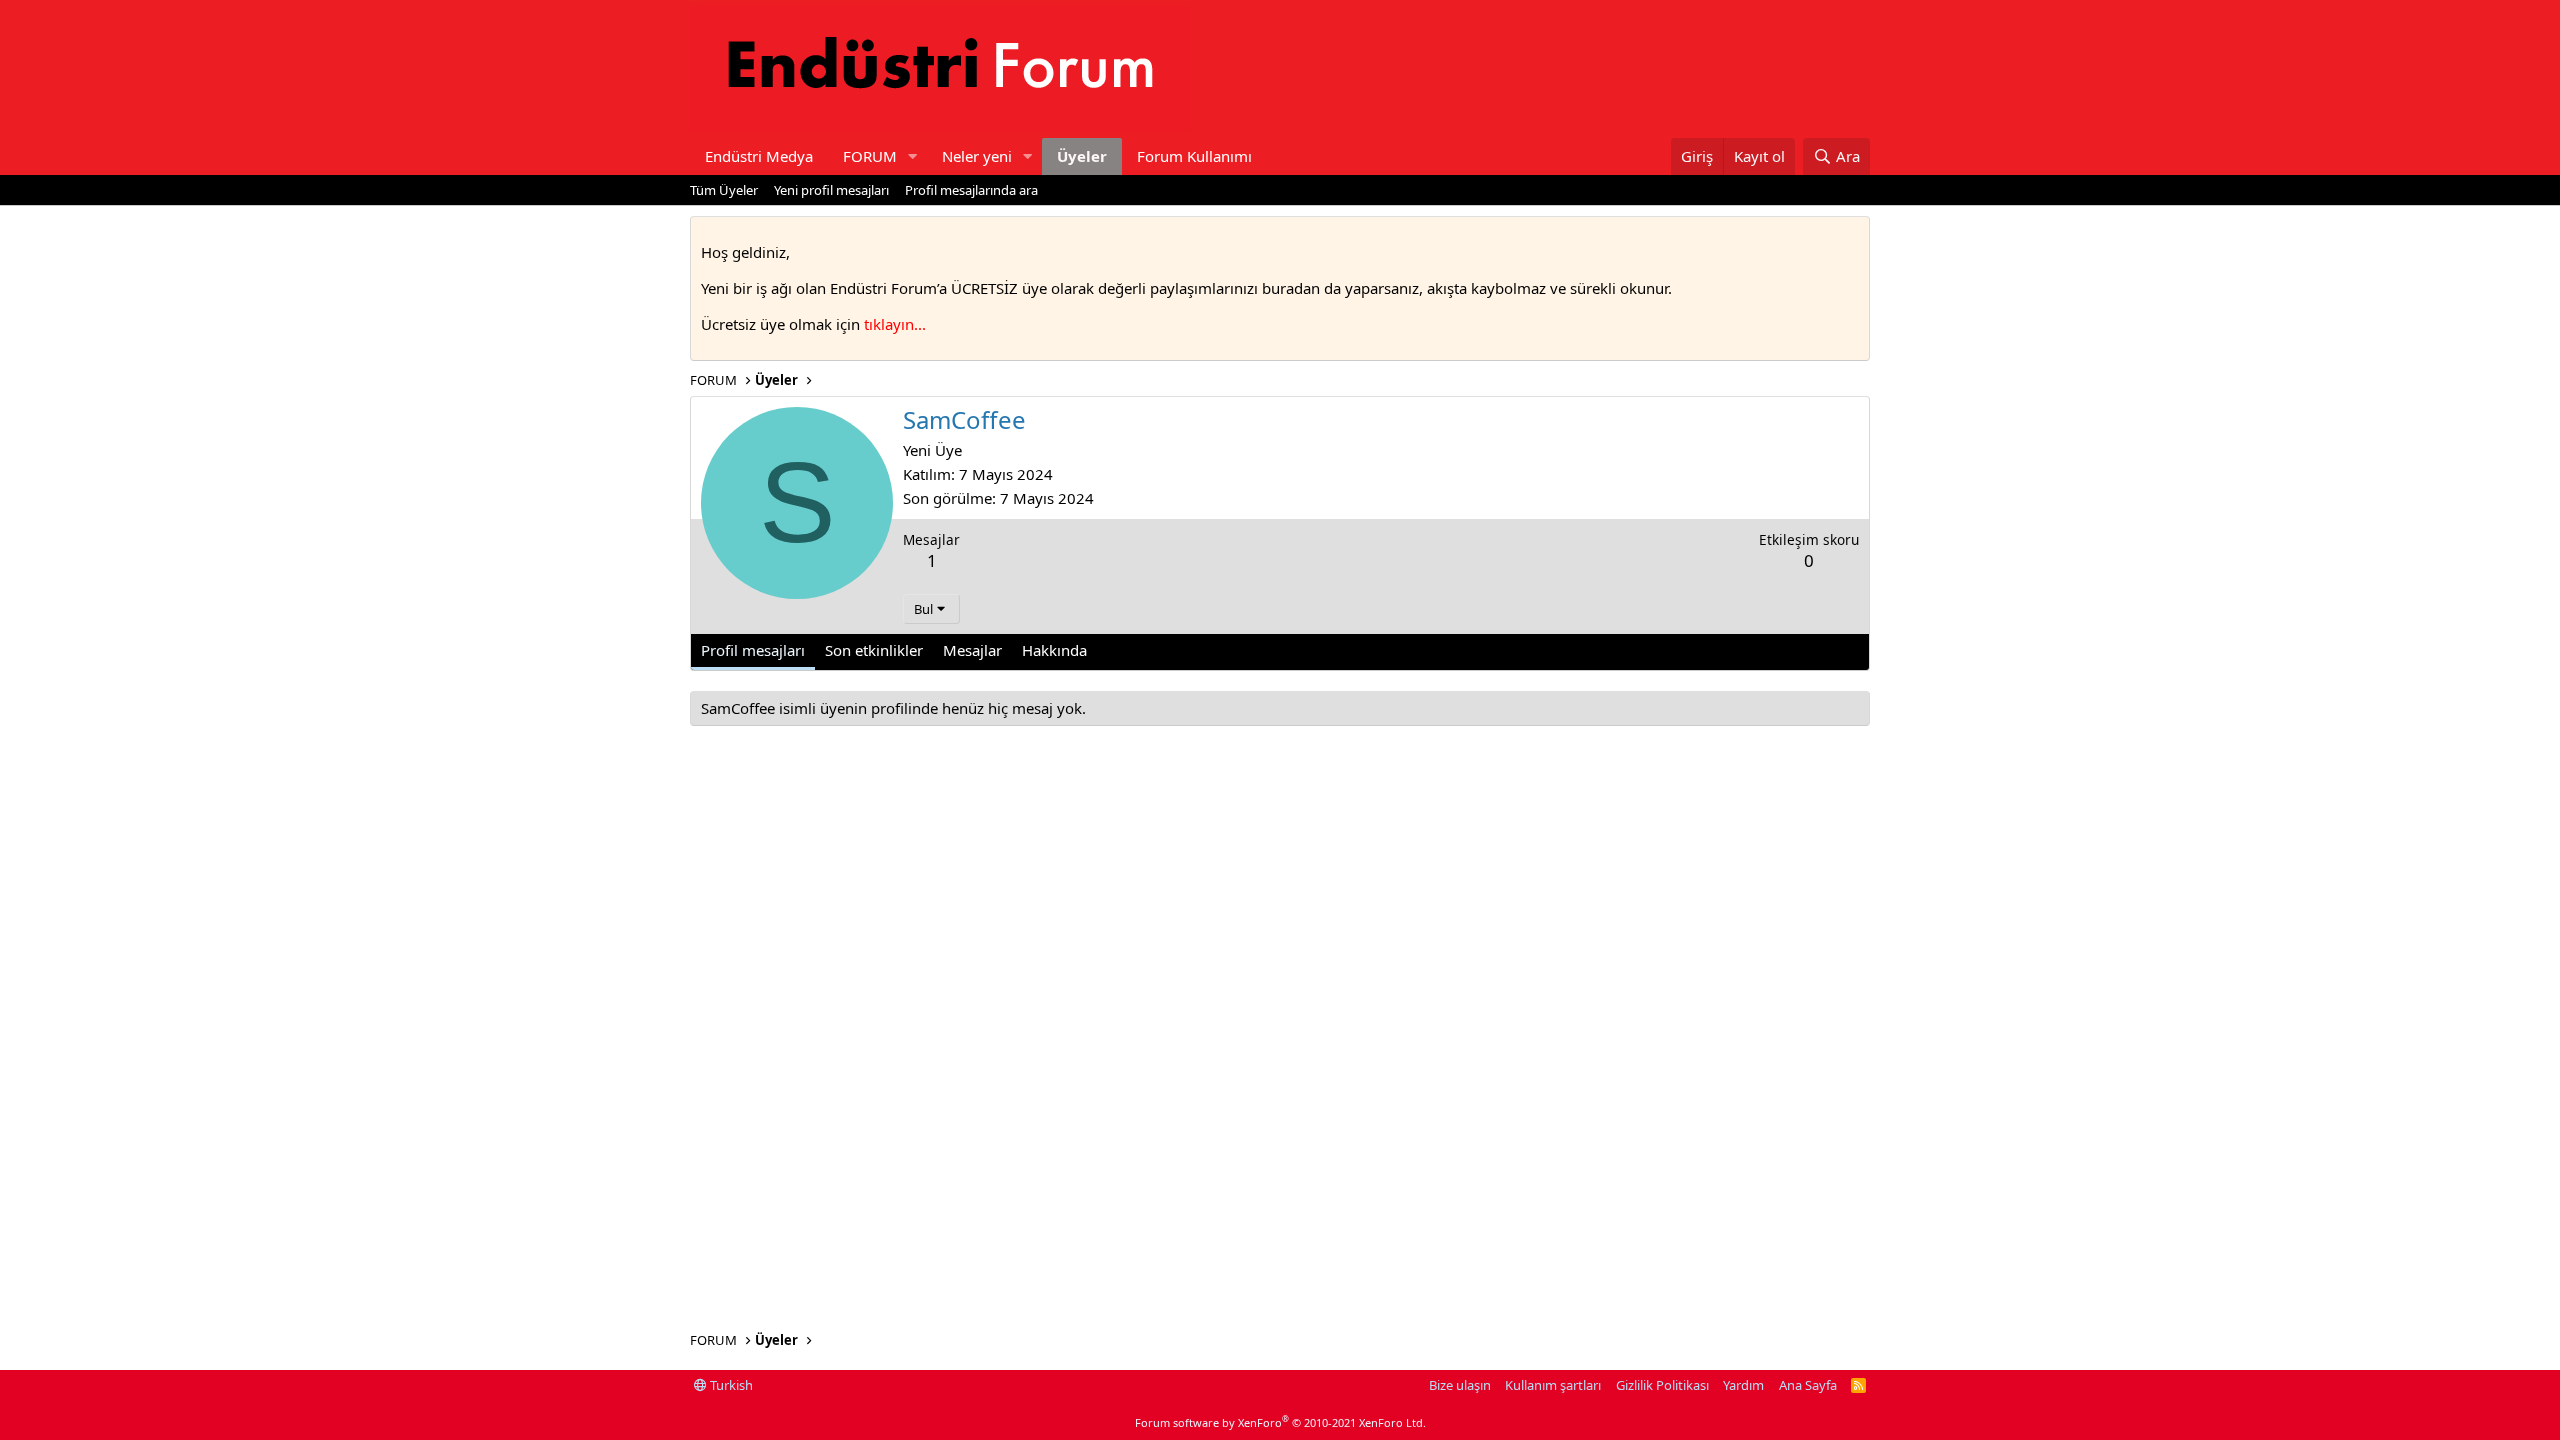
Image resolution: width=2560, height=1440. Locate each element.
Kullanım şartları (1553, 1385)
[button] (913, 156)
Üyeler (1082, 156)
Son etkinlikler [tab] (874, 650)
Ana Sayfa (1808, 1385)
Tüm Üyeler (724, 190)
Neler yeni (977, 156)
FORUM (870, 156)
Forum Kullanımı (1194, 156)
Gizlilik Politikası (1662, 1385)
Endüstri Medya (759, 156)
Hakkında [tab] (1054, 650)
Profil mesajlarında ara (971, 190)
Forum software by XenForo (1280, 1422)
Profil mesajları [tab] (753, 650)
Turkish (730, 1385)
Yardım (1743, 1385)
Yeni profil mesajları (831, 190)
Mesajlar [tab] (972, 650)
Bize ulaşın (1460, 1385)
